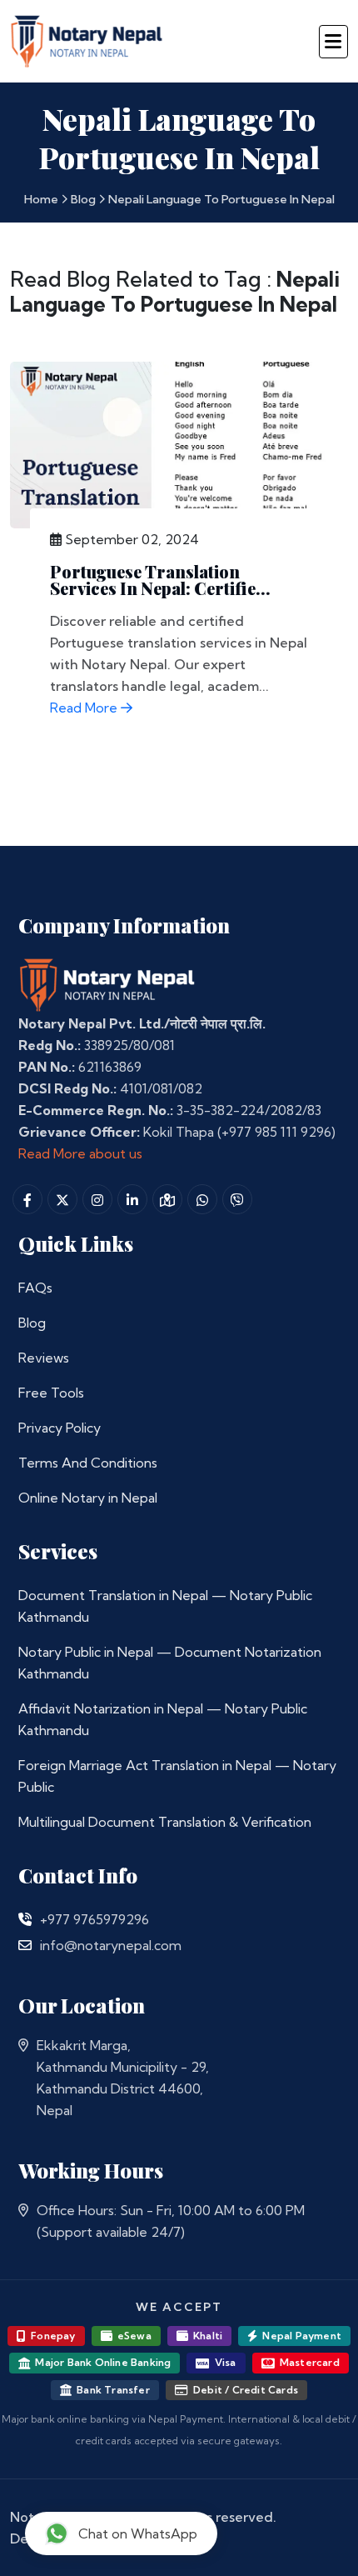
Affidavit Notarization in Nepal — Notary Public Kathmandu (163, 1719)
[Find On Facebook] (27, 1199)
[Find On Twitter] (62, 1199)
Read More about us (80, 1153)
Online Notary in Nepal (88, 1498)
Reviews (44, 1358)
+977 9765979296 (94, 1919)
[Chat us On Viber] (237, 1199)
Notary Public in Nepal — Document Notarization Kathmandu (170, 1663)
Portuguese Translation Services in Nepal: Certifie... (160, 580)
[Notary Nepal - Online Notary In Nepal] (87, 39)
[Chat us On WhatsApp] (202, 1199)
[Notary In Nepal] (107, 984)
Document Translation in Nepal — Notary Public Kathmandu (165, 1606)
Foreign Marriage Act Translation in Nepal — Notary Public (177, 1776)
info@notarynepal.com (111, 1945)
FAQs (35, 1288)
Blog (83, 199)
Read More (85, 708)
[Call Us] (25, 1919)
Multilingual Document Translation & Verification (165, 1822)
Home (41, 199)
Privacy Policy (60, 1428)
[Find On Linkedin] (132, 1199)
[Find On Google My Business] (167, 1199)
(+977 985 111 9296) (276, 1132)
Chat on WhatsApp (138, 2533)
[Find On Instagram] (97, 1199)
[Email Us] (25, 1945)
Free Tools (51, 1393)
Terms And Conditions (88, 1463)
